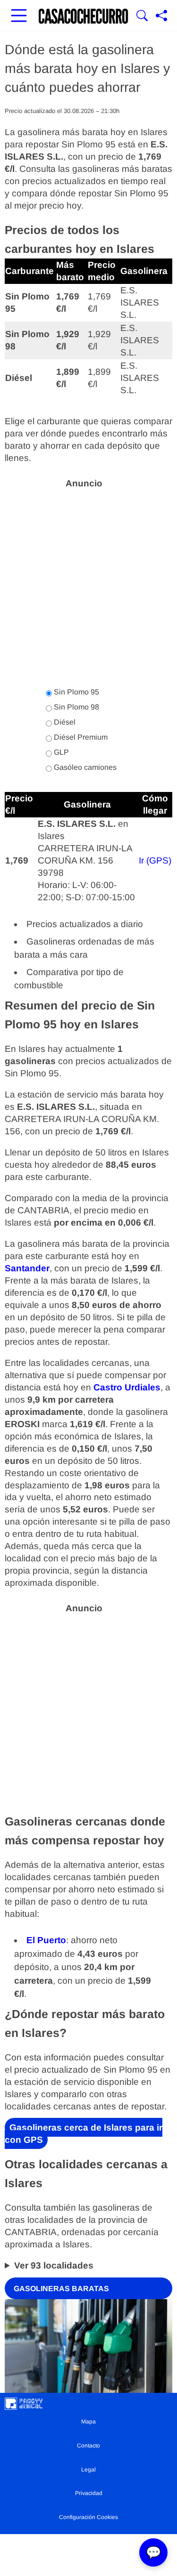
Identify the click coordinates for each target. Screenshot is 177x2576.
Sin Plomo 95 (76, 692)
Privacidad (89, 2493)
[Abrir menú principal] (19, 16)
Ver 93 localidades (54, 2265)
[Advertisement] (88, 583)
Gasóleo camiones (84, 767)
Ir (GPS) (155, 860)
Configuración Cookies (88, 2517)
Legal (88, 2470)
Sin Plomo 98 (76, 707)
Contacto (88, 2446)
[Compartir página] (161, 16)
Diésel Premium (80, 737)
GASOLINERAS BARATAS (61, 2288)
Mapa (88, 2422)
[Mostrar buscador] (142, 16)
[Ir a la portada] (84, 16)
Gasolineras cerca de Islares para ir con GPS (84, 2134)
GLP (60, 752)
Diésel (64, 722)
